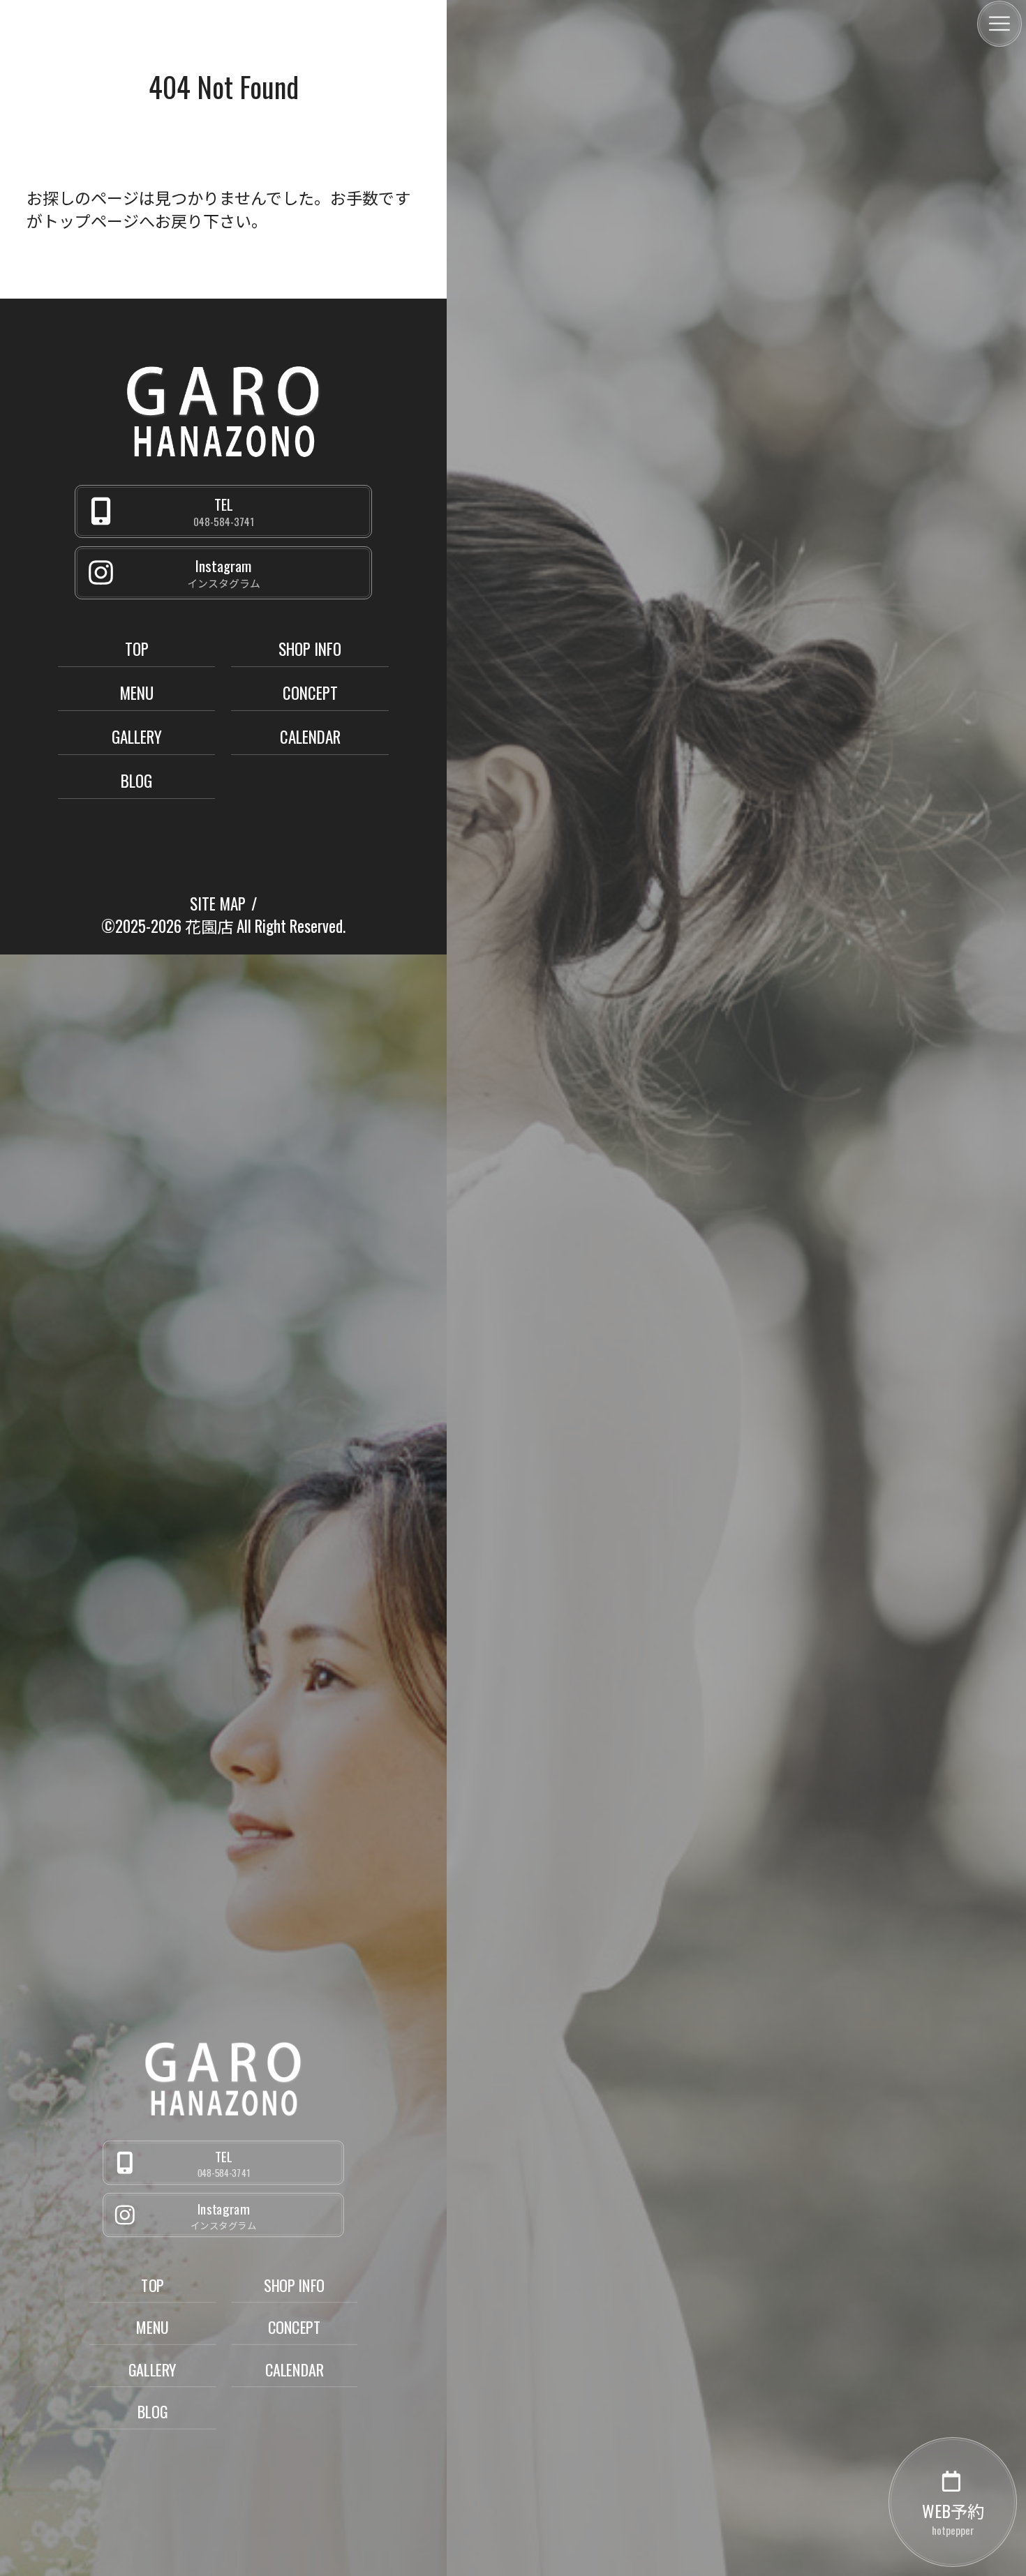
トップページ (91, 220)
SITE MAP (218, 904)
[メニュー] (999, 24)
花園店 (209, 926)
